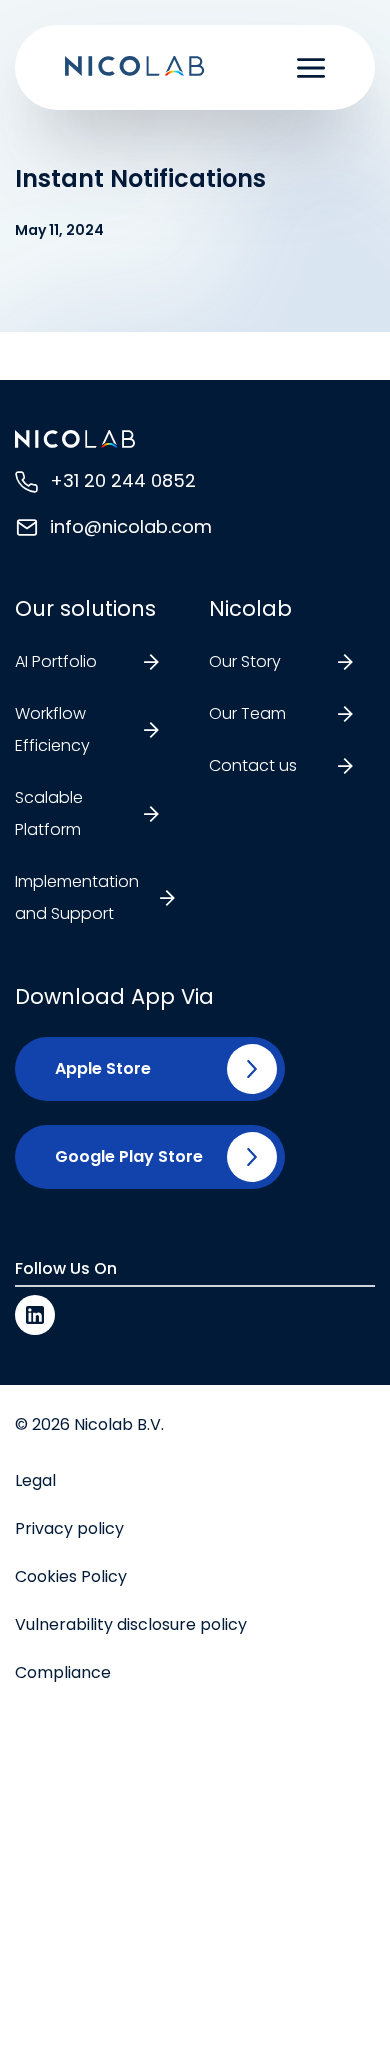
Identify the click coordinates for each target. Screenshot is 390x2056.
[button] (95, 1069)
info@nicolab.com (131, 526)
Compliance (63, 1672)
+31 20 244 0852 (123, 480)
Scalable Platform (49, 813)
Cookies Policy (71, 1576)
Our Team (247, 713)
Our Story (245, 661)
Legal (35, 1480)
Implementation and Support (77, 897)
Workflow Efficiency (52, 729)
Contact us (253, 765)
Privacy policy (69, 1528)
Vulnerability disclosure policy (131, 1624)
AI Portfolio (56, 661)
